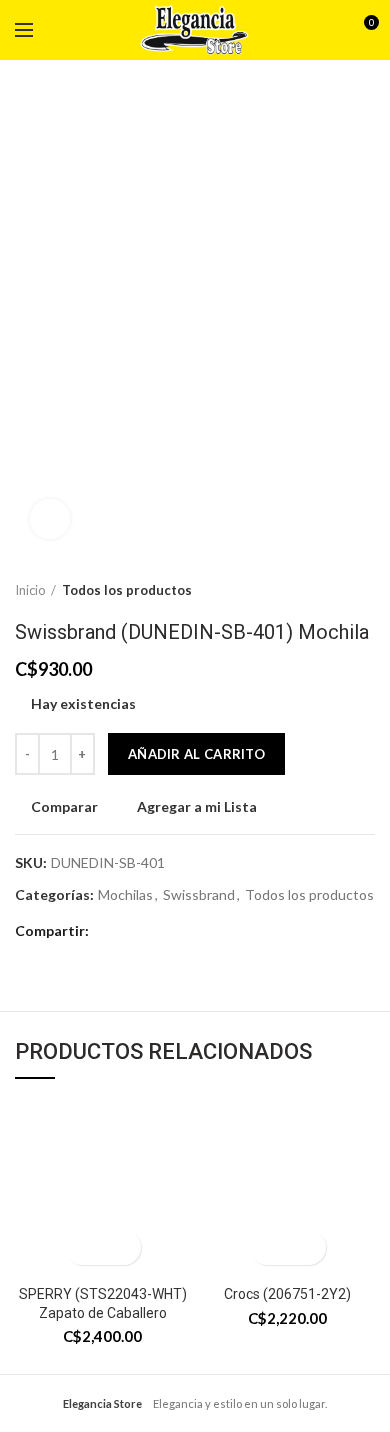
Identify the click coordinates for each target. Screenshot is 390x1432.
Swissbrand (199, 895)
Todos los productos (127, 590)
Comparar (64, 807)
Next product (365, 590)
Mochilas (125, 895)
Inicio (30, 590)
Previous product (325, 590)
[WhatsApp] (134, 932)
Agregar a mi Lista (197, 807)
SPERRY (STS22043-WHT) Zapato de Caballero (103, 1303)
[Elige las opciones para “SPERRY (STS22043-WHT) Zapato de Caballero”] (85, 1247)
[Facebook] (109, 932)
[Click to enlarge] (50, 519)
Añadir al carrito (196, 754)
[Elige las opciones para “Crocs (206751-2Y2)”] (270, 1247)
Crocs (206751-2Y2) (287, 1294)
